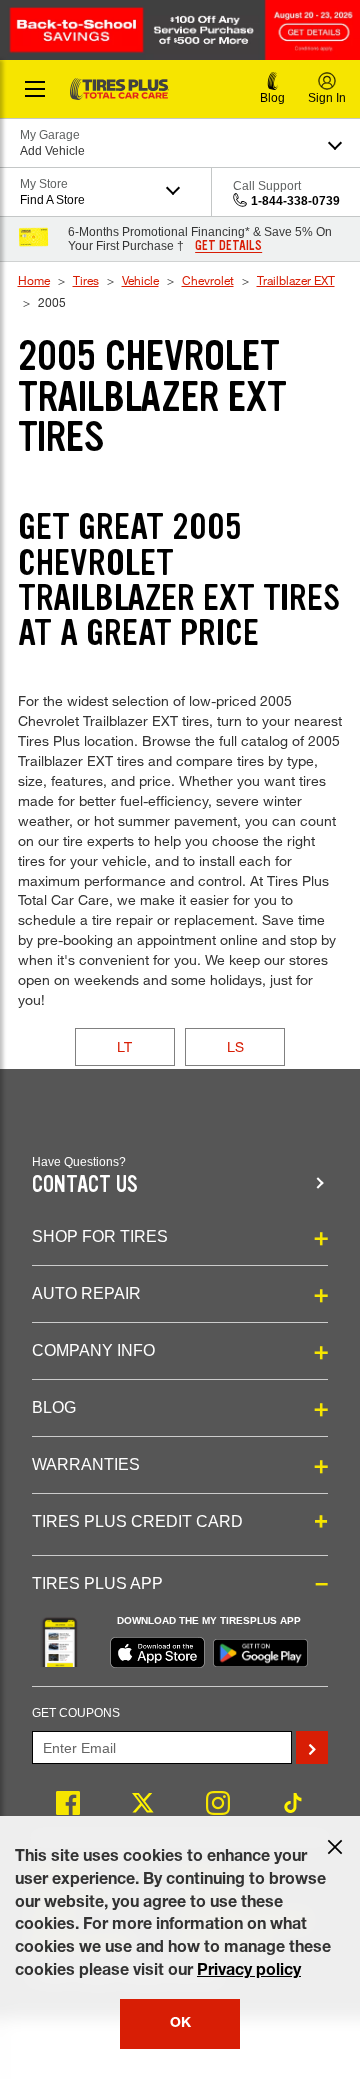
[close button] (335, 1847)
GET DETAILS (228, 246)
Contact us (85, 1184)
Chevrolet (208, 280)
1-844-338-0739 (295, 201)
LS (235, 1046)
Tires (86, 280)
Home (34, 280)
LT (124, 1046)
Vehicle (140, 280)
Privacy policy (249, 1972)
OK (180, 2024)
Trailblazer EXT (296, 280)
